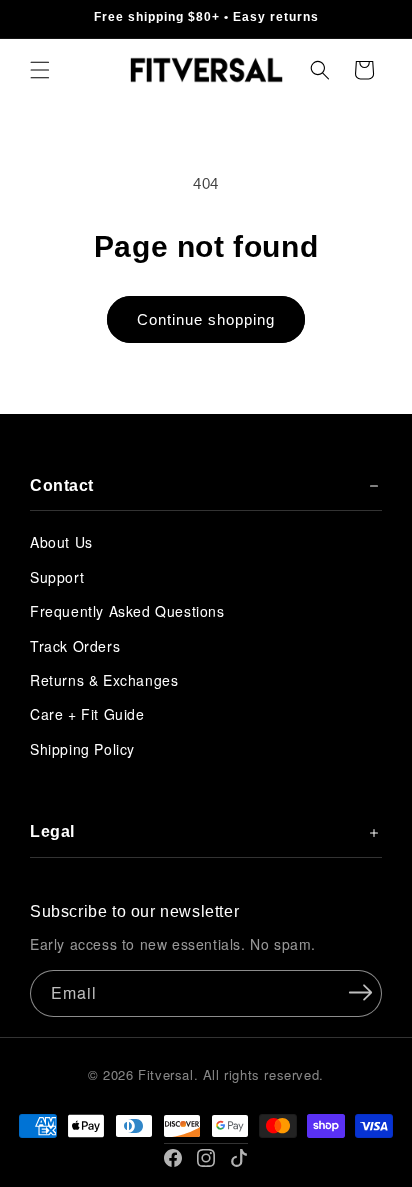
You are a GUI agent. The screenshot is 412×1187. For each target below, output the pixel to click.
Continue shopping (206, 319)
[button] (40, 70)
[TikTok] (239, 1158)
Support (57, 577)
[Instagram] (206, 1158)
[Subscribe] (360, 992)
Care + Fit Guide (87, 714)
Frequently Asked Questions (127, 611)
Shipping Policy (82, 749)
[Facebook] (173, 1158)
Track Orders (75, 646)
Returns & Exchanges (104, 680)
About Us (61, 542)
